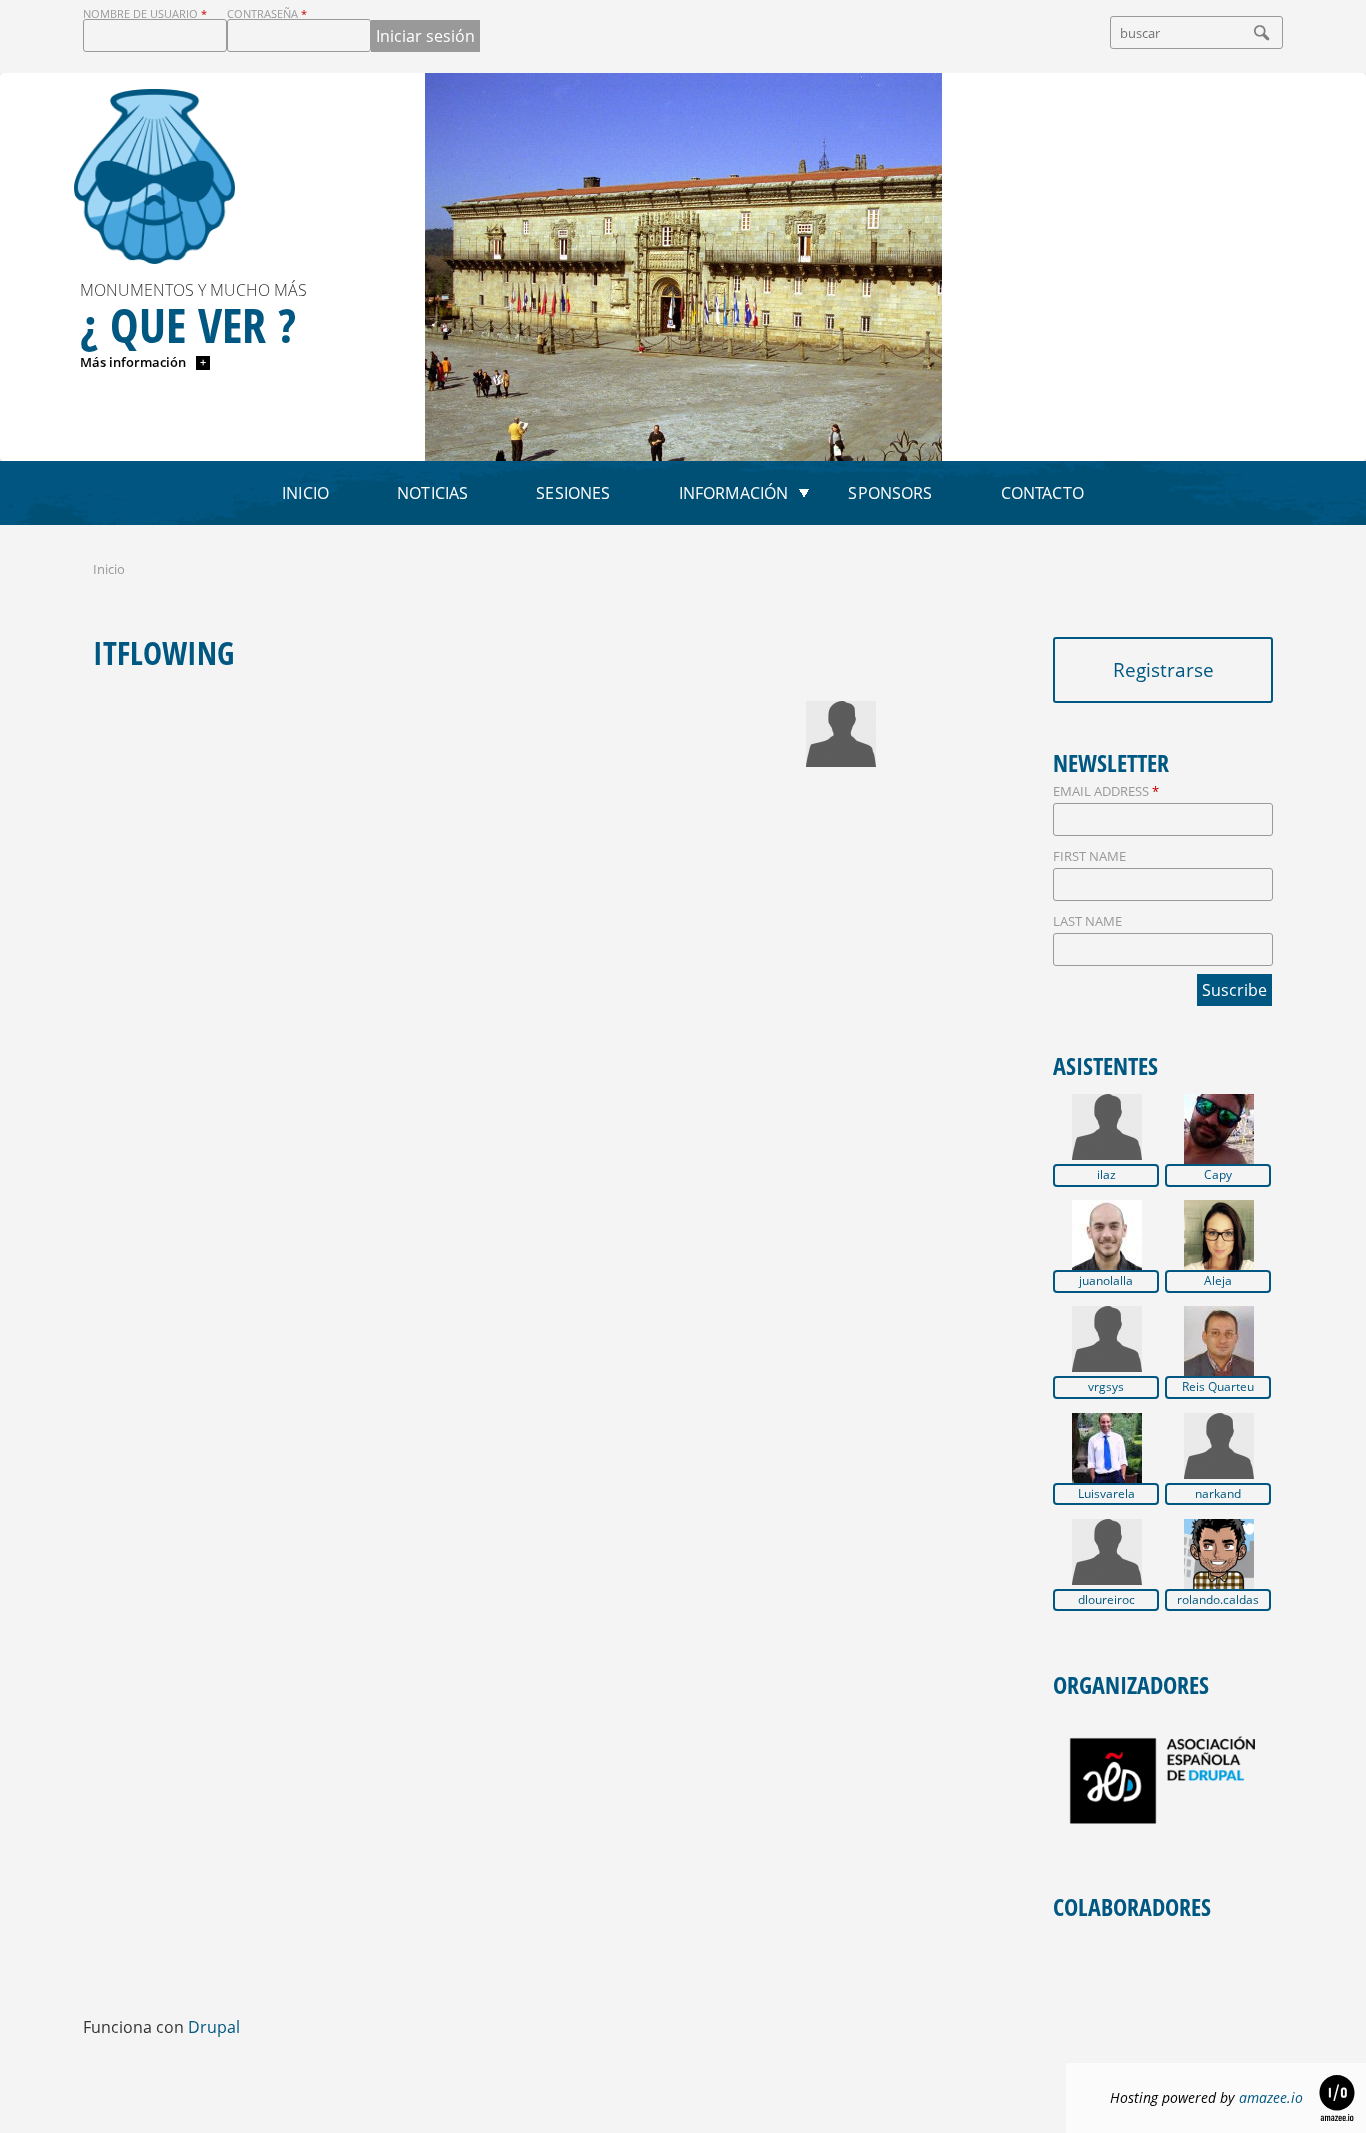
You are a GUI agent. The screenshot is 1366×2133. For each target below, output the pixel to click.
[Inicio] (154, 176)
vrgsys (1106, 1387)
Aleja (1218, 1281)
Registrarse (1163, 669)
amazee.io (1271, 2097)
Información (734, 493)
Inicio (305, 493)
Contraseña (267, 13)
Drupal (214, 2027)
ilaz (1106, 1175)
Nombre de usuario (145, 13)
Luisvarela (1106, 1494)
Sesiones (573, 493)
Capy (1218, 1175)
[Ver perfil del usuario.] (841, 761)
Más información (134, 362)
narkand (1218, 1494)
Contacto (1042, 493)
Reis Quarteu (1218, 1387)
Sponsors (890, 493)
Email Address (1106, 791)
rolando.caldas (1218, 1600)
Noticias (432, 493)
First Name (1089, 856)
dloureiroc (1106, 1600)
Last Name (1087, 921)
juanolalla (1106, 1281)
